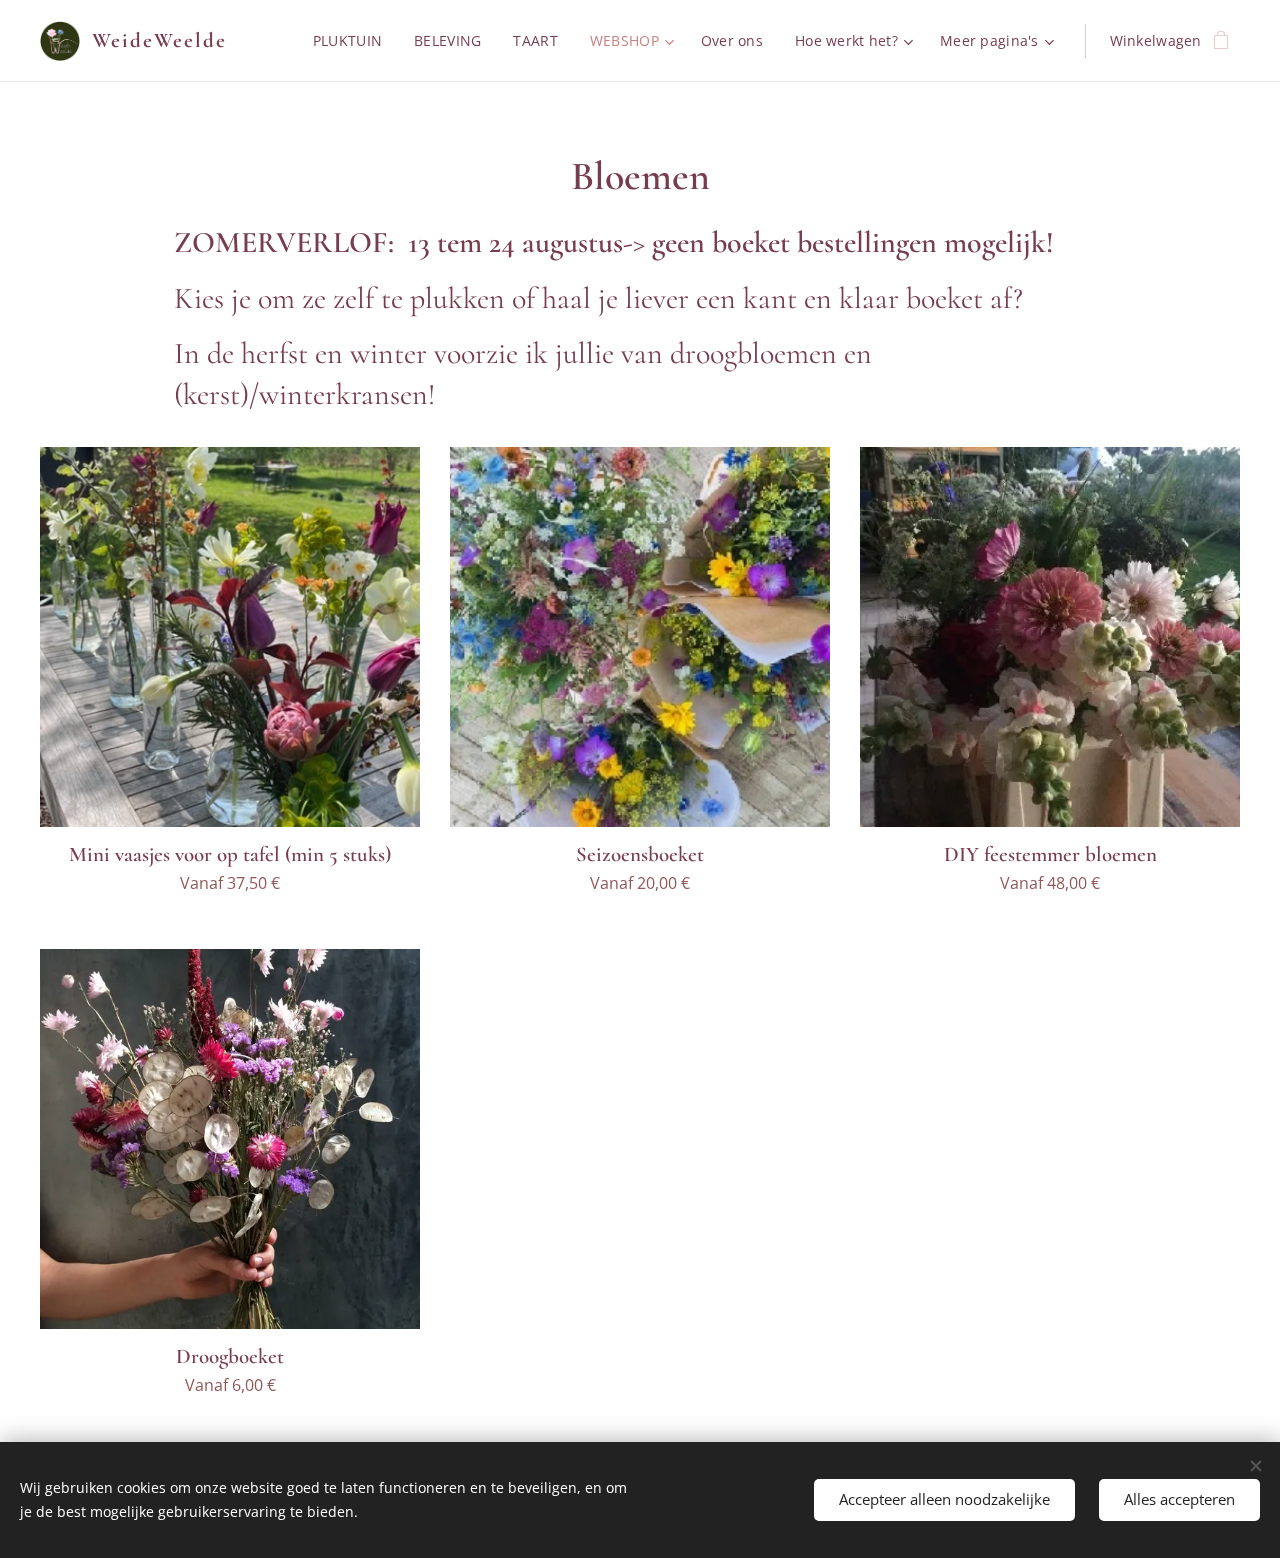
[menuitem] (353, 41)
